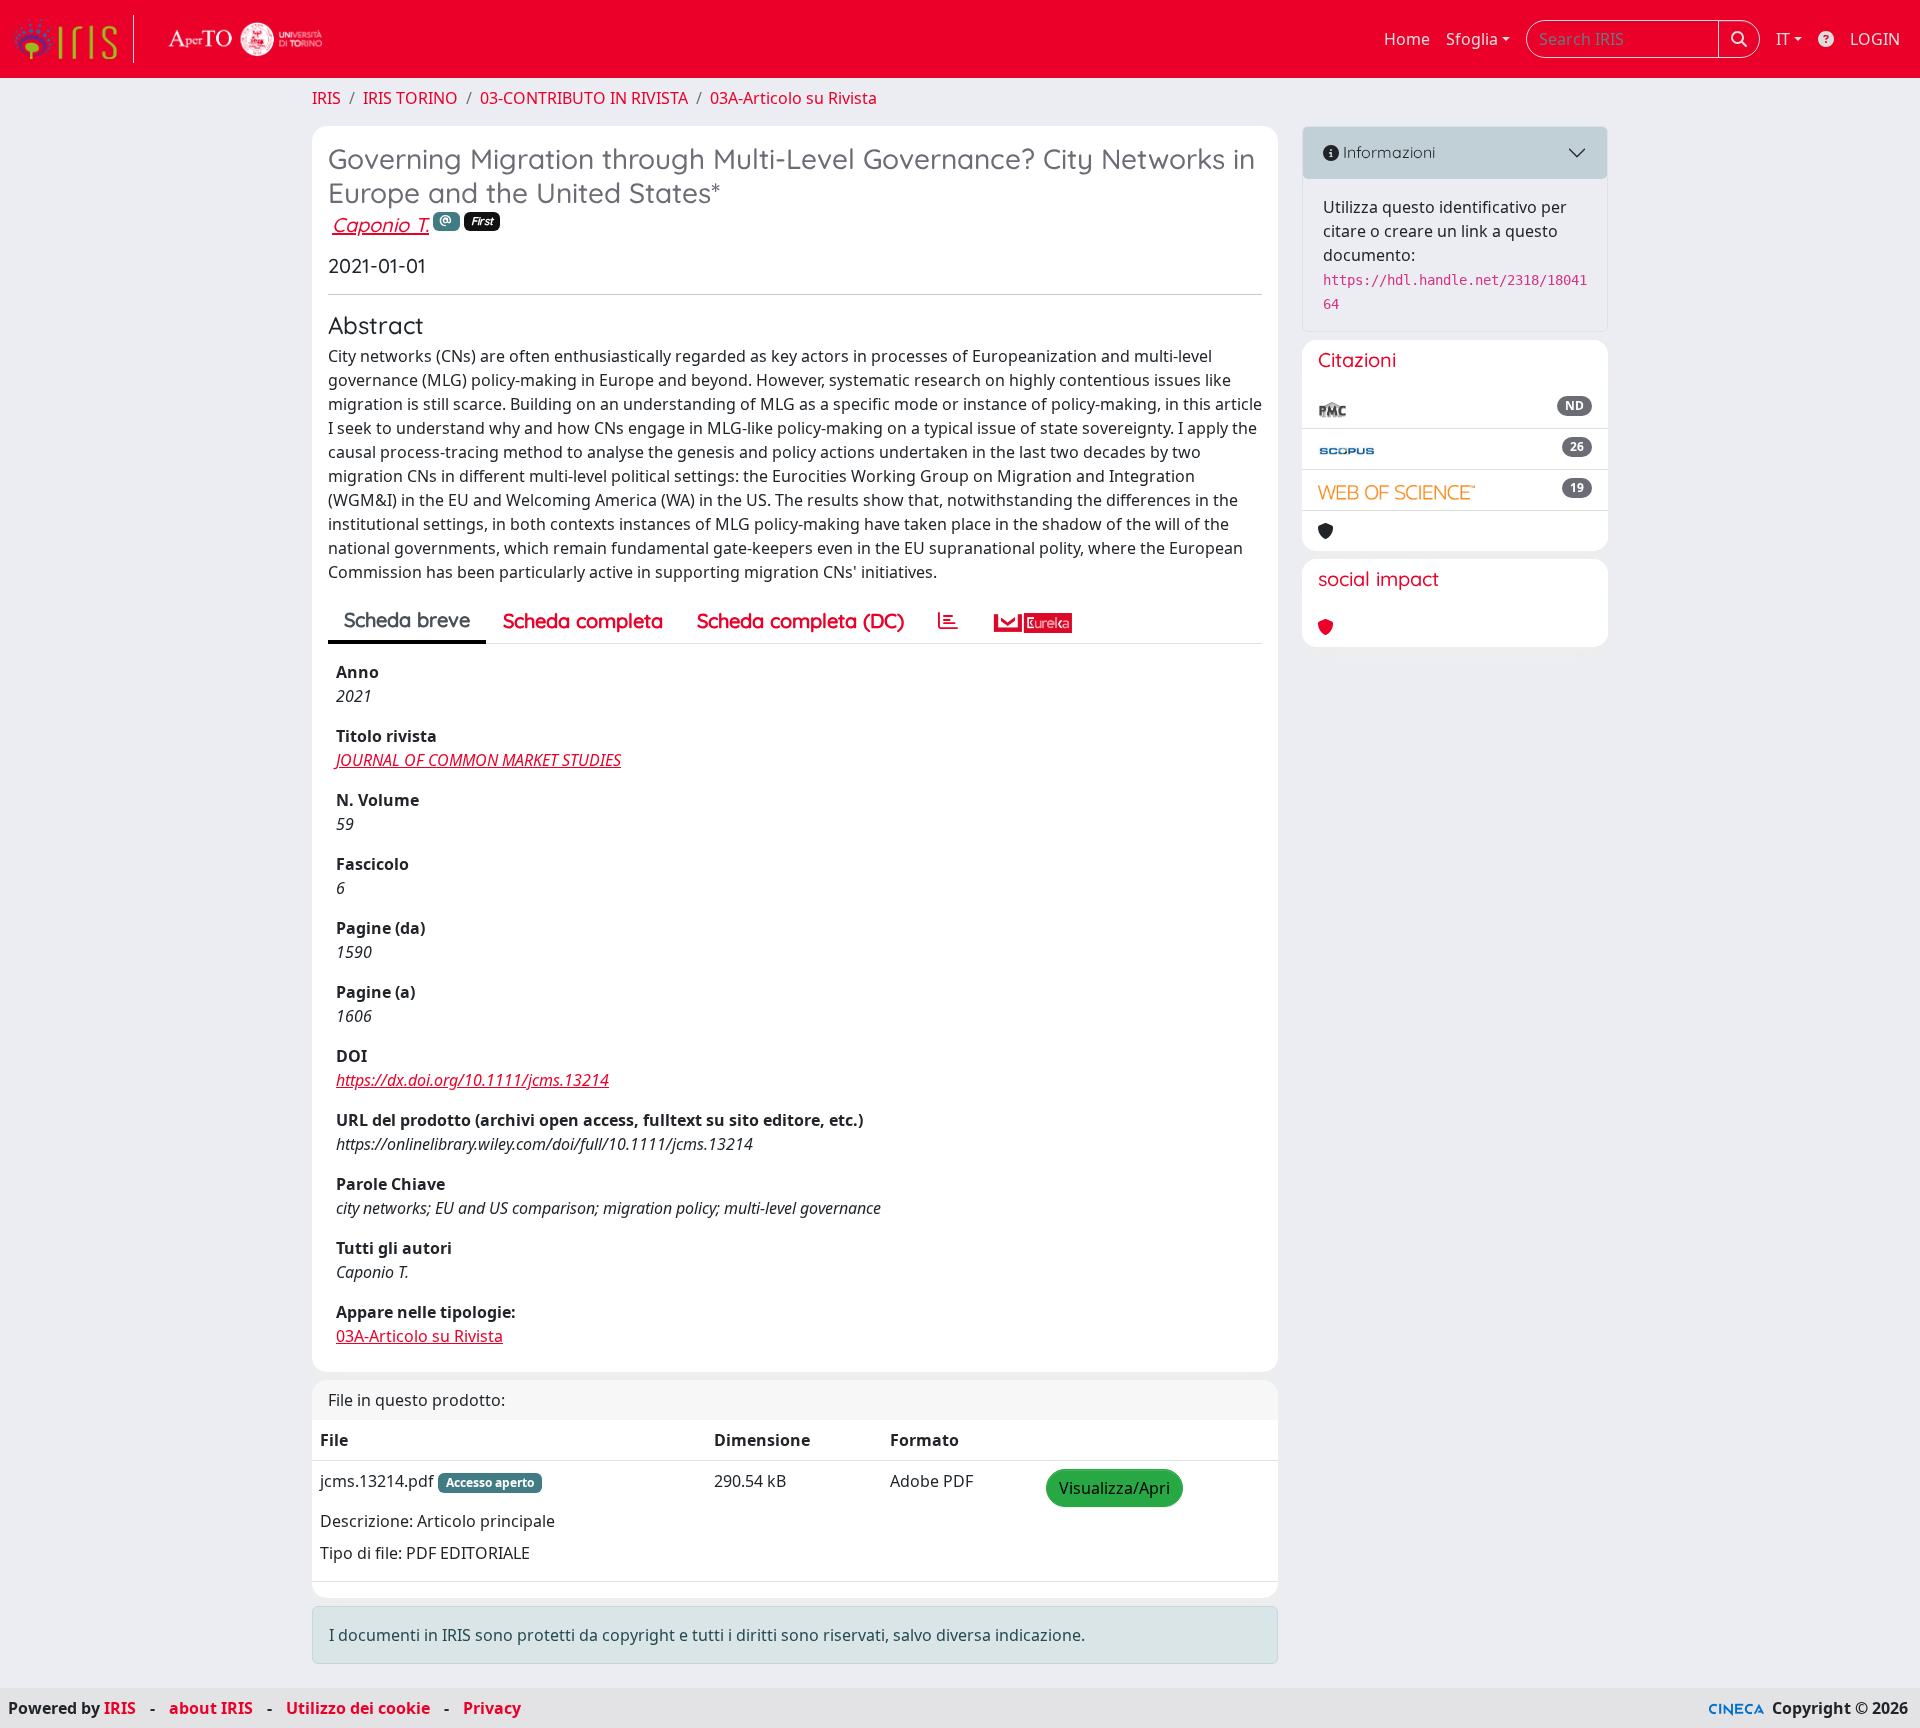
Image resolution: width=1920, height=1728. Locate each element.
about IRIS (211, 1708)
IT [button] (1783, 39)
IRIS (326, 98)
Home (1407, 39)
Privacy (492, 1708)
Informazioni (1387, 152)
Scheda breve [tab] (407, 619)
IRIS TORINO (410, 98)
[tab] (948, 621)
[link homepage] (73, 39)
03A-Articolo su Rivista (793, 98)
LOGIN (1875, 39)
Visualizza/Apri (1114, 1488)
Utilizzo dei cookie (358, 1708)
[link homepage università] (246, 39)
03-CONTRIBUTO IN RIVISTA (584, 98)
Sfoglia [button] (1472, 39)
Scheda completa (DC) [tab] (800, 620)
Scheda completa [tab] (583, 620)
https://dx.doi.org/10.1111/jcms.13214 (472, 1080)
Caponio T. (380, 224)
